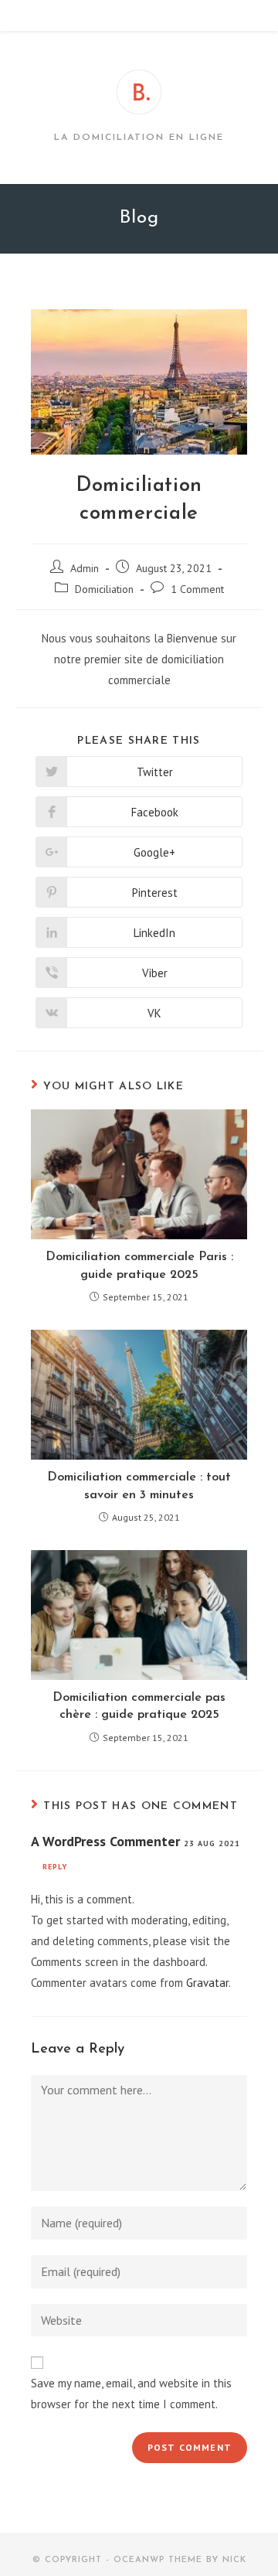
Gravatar (207, 1983)
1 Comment (197, 589)
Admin (85, 568)
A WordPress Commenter (105, 1841)
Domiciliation (104, 589)
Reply (55, 1867)
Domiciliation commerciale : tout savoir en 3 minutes (139, 1486)
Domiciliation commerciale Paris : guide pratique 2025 (139, 1266)
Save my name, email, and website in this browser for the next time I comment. (131, 2394)
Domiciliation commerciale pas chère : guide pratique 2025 (139, 1706)
